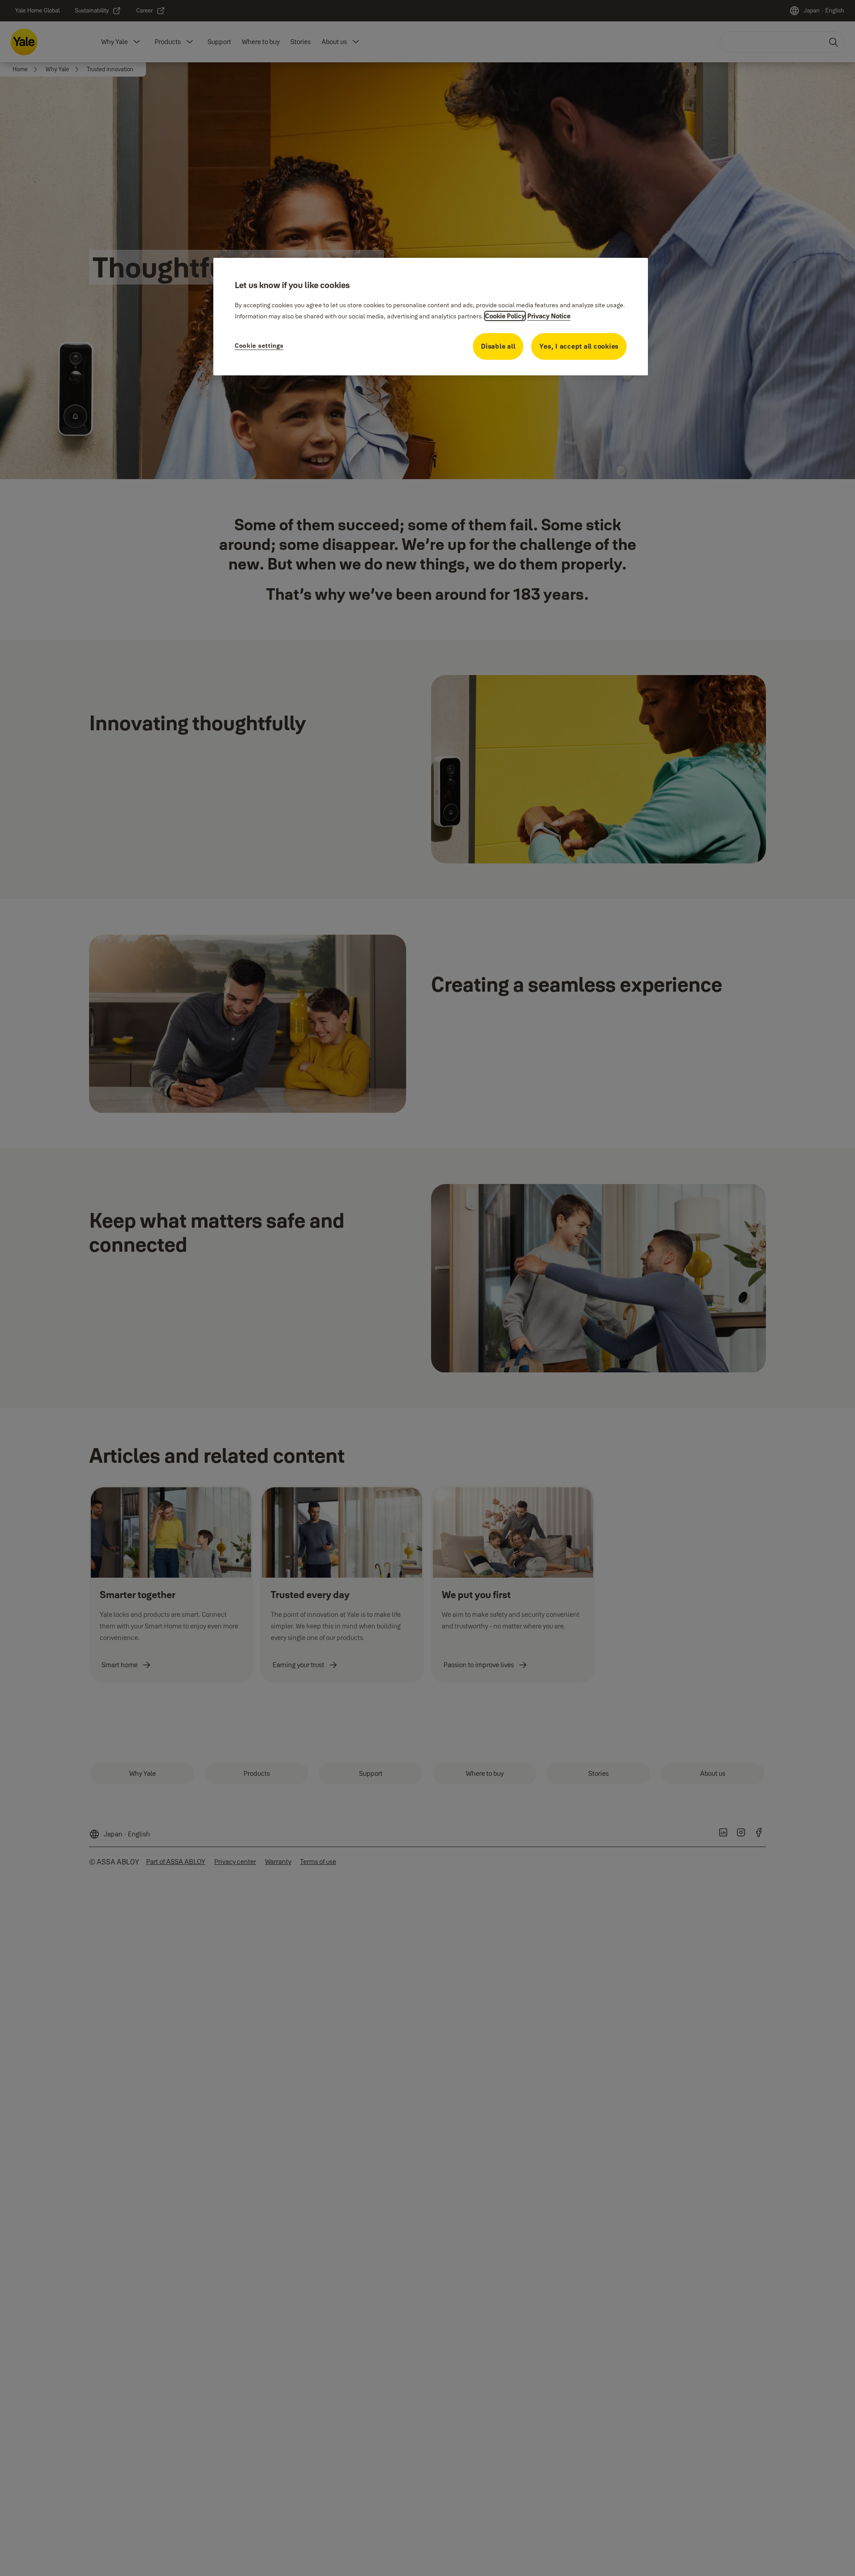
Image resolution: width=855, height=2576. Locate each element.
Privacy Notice (549, 316)
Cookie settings (259, 346)
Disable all (498, 346)
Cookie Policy (505, 316)
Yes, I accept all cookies (579, 346)
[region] (431, 317)
